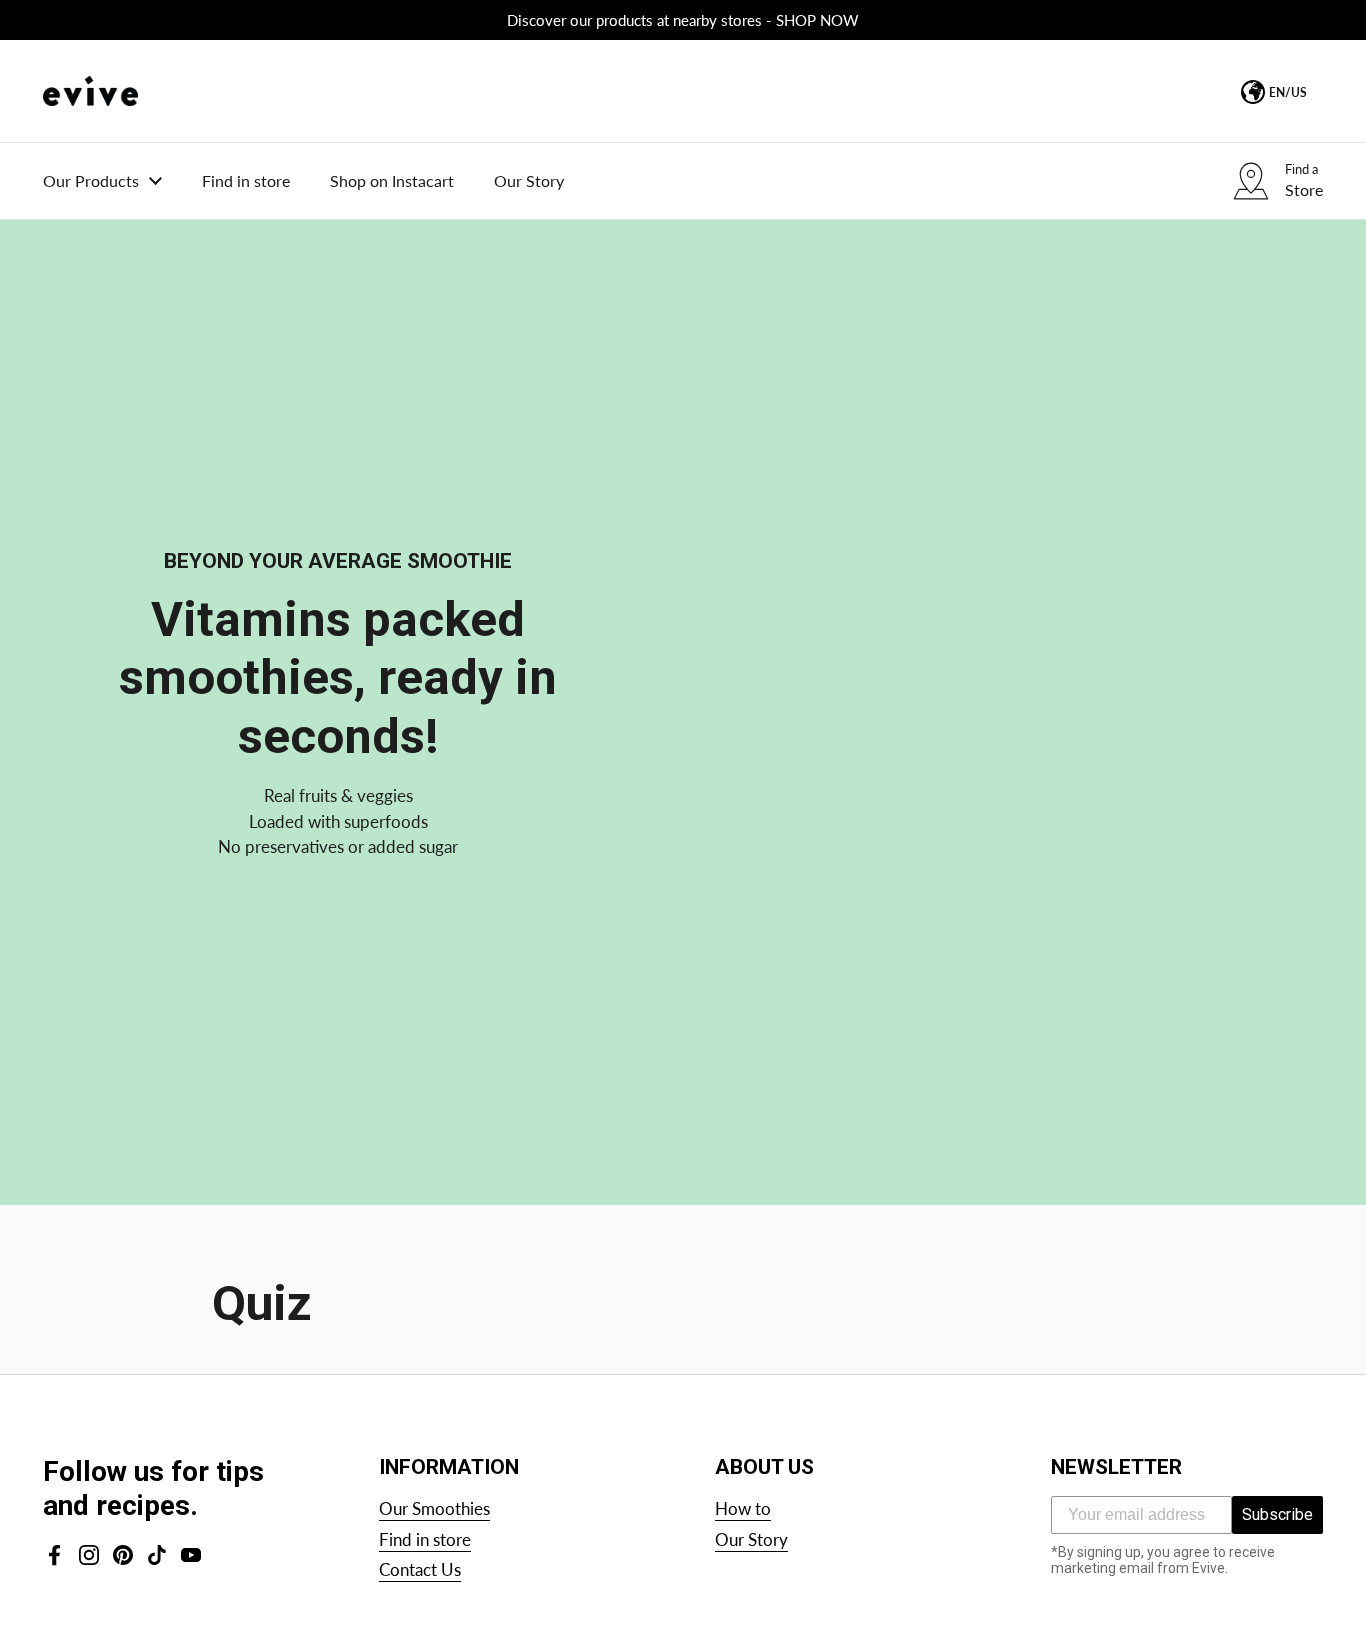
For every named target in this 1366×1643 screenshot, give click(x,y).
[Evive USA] (90, 91)
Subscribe (1277, 1514)
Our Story (751, 1539)
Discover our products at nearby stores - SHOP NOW (683, 20)
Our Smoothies (434, 1508)
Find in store (425, 1539)
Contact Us (420, 1569)
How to (743, 1508)
